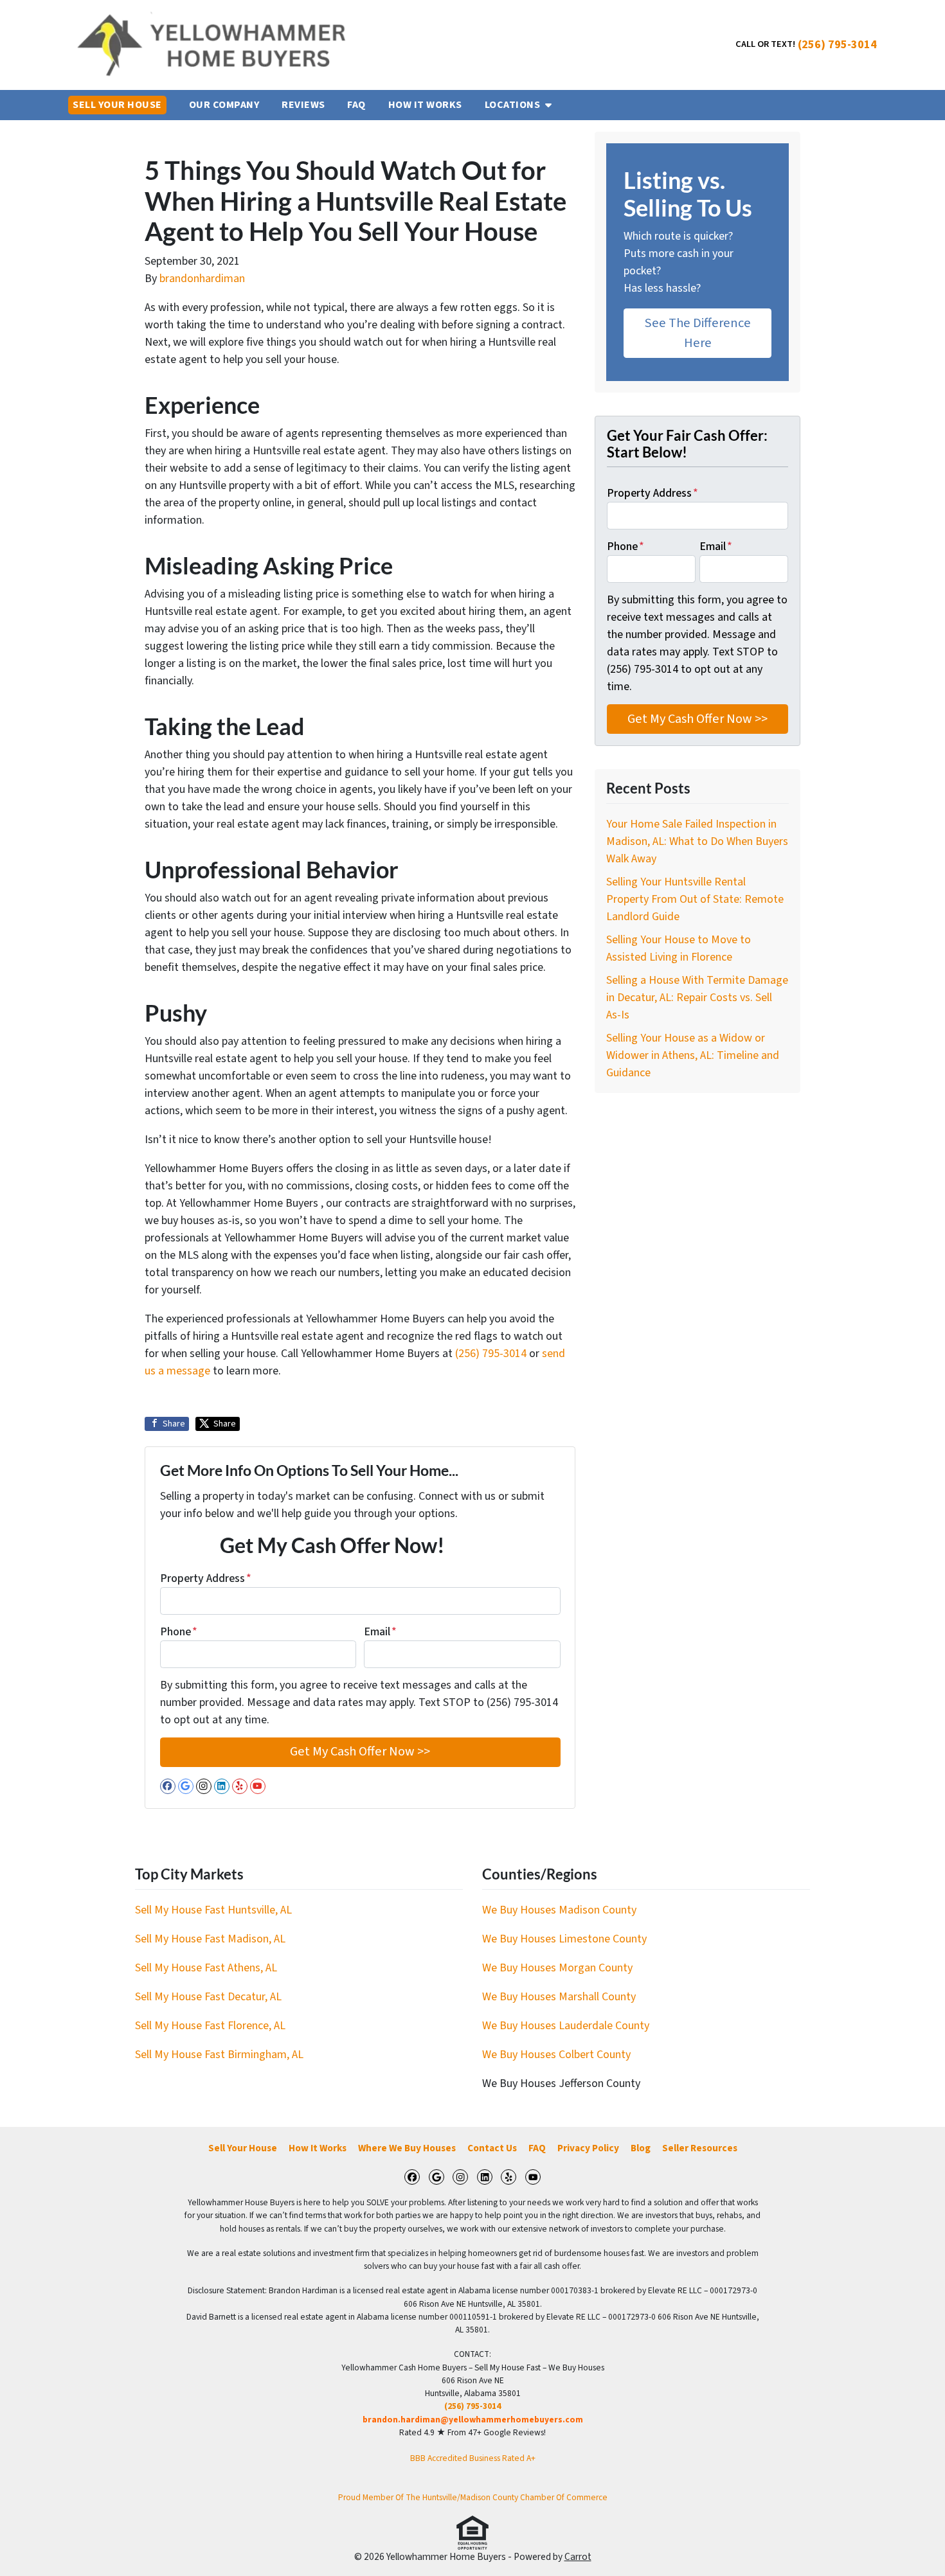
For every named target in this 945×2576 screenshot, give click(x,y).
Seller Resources (700, 2148)
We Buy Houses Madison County (559, 1910)
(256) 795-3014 (837, 45)
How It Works (318, 2148)
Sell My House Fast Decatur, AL (208, 1997)
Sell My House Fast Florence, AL (210, 2026)
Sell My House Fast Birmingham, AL (219, 2055)
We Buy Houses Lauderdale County (566, 2026)
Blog (641, 2148)
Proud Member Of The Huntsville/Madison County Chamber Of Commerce (473, 2497)
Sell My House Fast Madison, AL (210, 1939)
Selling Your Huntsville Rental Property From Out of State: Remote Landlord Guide (695, 899)
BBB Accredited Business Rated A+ (473, 2458)
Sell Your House (243, 2148)
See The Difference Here (698, 333)
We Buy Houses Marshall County (559, 1997)
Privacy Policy (588, 2148)
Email (380, 1632)
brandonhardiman (202, 279)
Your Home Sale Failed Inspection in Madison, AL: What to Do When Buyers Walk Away (697, 841)
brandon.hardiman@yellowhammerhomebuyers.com (473, 2420)
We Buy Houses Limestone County (564, 1939)
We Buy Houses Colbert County (556, 2055)
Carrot (578, 2557)
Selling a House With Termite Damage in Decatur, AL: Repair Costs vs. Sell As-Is (697, 998)
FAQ (537, 2148)
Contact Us (492, 2148)
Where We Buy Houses (407, 2148)
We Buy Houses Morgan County (557, 1968)
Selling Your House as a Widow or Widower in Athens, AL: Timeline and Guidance (693, 1055)
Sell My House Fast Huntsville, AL (213, 1910)
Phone (179, 1632)
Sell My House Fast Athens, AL (206, 1968)
